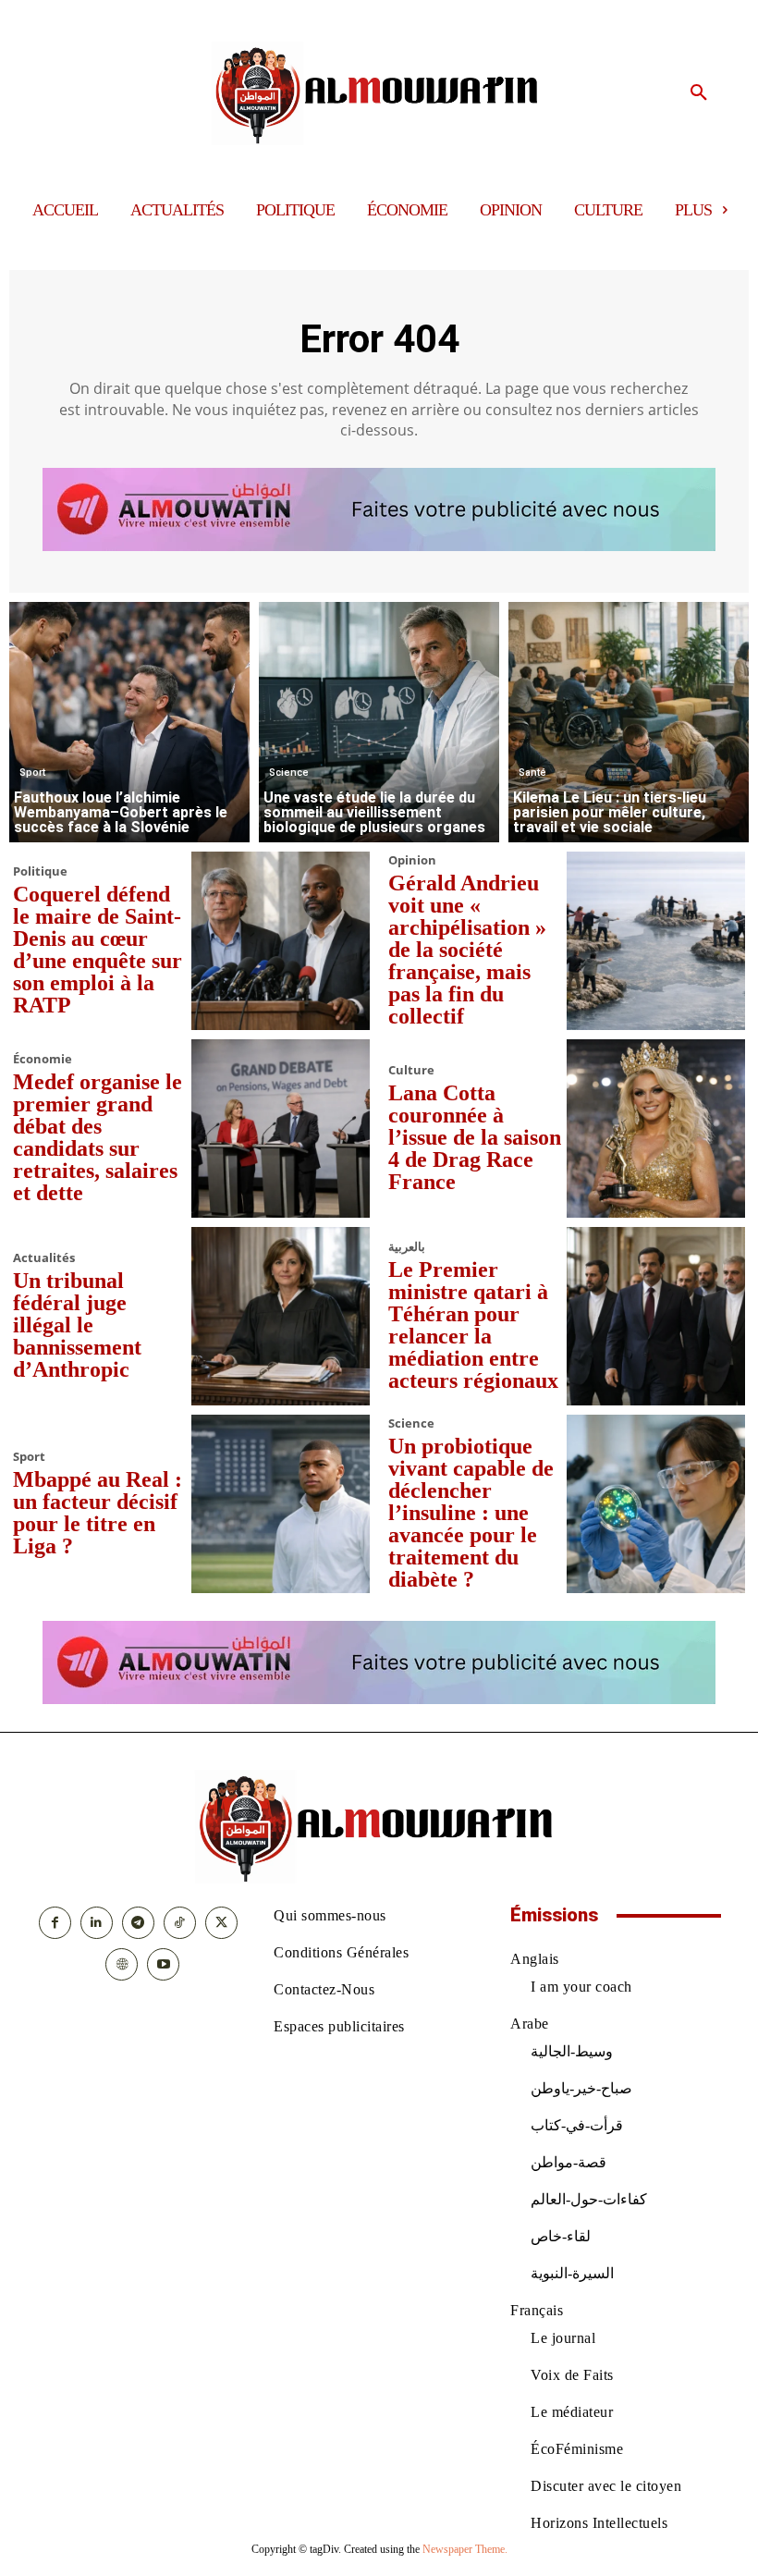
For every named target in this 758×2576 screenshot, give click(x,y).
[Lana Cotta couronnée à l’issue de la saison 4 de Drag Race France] (656, 1129)
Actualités (44, 1258)
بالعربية (407, 1247)
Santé (532, 773)
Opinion (412, 860)
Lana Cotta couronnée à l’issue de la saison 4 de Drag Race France (475, 1137)
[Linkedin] (97, 1923)
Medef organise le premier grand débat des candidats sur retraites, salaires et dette (98, 1137)
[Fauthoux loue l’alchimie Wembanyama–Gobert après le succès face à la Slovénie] (129, 722)
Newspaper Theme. (465, 2549)
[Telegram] (138, 1923)
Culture (411, 1070)
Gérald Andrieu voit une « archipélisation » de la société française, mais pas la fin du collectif (467, 950)
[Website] (122, 1964)
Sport (32, 773)
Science (289, 773)
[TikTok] (180, 1923)
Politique (40, 871)
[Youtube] (163, 1964)
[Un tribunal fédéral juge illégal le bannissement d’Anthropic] (281, 1316)
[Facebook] (55, 1923)
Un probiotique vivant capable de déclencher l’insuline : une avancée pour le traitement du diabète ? (471, 1513)
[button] (699, 93)
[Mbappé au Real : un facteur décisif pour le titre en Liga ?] (281, 1504)
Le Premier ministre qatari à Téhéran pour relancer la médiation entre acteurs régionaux (473, 1325)
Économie (43, 1059)
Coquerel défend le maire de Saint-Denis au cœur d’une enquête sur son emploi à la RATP (98, 950)
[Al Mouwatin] (379, 93)
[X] (221, 1923)
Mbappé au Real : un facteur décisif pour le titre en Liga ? (98, 1513)
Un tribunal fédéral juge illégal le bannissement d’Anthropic (77, 1325)
